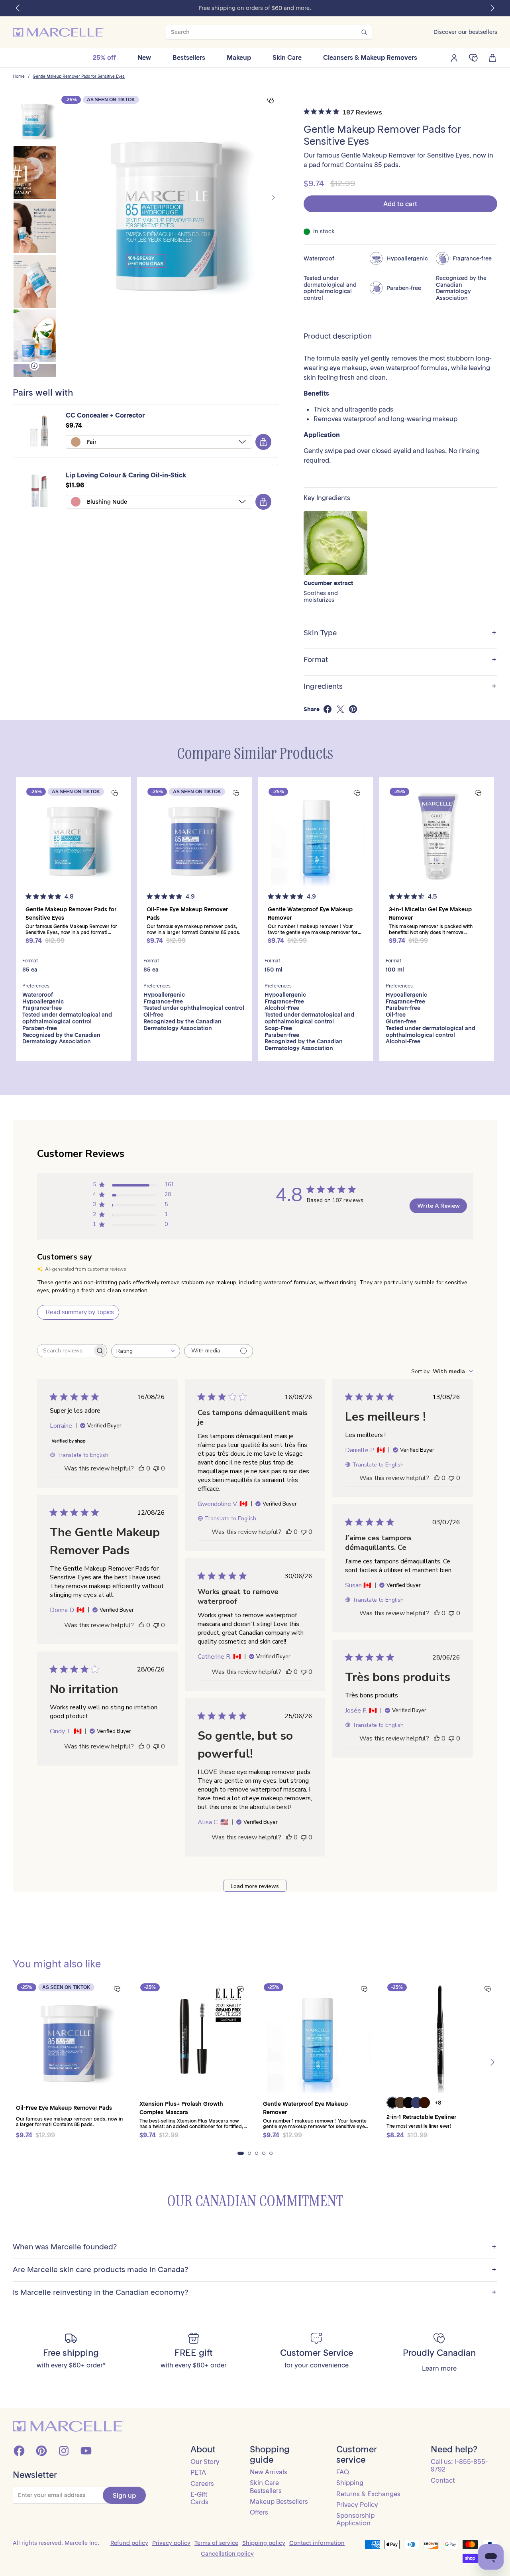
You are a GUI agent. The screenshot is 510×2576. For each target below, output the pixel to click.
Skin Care (287, 57)
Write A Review (438, 1206)
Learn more (439, 2368)
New (144, 57)
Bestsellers (189, 57)
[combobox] (146, 1351)
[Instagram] (64, 2451)
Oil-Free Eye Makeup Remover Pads (64, 2108)
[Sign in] (454, 58)
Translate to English (83, 1455)
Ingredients (400, 687)
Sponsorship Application (355, 2519)
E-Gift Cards (199, 2498)
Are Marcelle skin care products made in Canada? (255, 2270)
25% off (104, 57)
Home (19, 77)
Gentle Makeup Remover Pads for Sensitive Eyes (79, 77)
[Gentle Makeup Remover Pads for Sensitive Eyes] (73, 835)
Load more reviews (255, 1886)
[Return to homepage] (69, 2426)
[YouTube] (86, 2451)
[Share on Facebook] (328, 709)
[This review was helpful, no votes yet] (141, 1468)
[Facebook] (19, 2451)
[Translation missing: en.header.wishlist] (473, 58)
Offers (259, 2512)
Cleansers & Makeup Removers (370, 57)
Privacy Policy (357, 2505)
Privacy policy (171, 2543)
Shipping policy (264, 2543)
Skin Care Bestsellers (266, 2486)
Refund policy (129, 2543)
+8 (438, 2103)
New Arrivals (269, 2472)
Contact (443, 2480)
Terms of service (216, 2543)
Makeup (239, 57)
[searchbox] (65, 1351)
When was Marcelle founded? (255, 2247)
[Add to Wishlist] (271, 101)
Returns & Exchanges (368, 2494)
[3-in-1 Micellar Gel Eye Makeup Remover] (437, 835)
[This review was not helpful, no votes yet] (156, 1468)
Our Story (205, 2462)
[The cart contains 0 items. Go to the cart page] (492, 58)
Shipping (350, 2483)
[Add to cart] (263, 442)
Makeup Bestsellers (279, 2501)
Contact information (317, 2543)
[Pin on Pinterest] (353, 709)
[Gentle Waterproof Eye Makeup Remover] (316, 835)
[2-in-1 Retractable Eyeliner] (440, 2036)
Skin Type (400, 633)
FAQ (343, 2472)
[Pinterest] (41, 2451)
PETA (198, 2472)
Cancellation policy (227, 2554)
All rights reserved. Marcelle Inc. (56, 2543)
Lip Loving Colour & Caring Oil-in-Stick (126, 475)
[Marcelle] (59, 32)
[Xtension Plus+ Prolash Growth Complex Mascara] (193, 2036)
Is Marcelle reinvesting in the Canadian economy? (255, 2293)
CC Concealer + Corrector (105, 415)
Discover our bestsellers (465, 32)
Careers (202, 2483)
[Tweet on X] (340, 709)
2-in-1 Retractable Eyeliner (421, 2117)
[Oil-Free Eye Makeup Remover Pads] (194, 835)
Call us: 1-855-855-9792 (459, 2465)
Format (400, 660)
